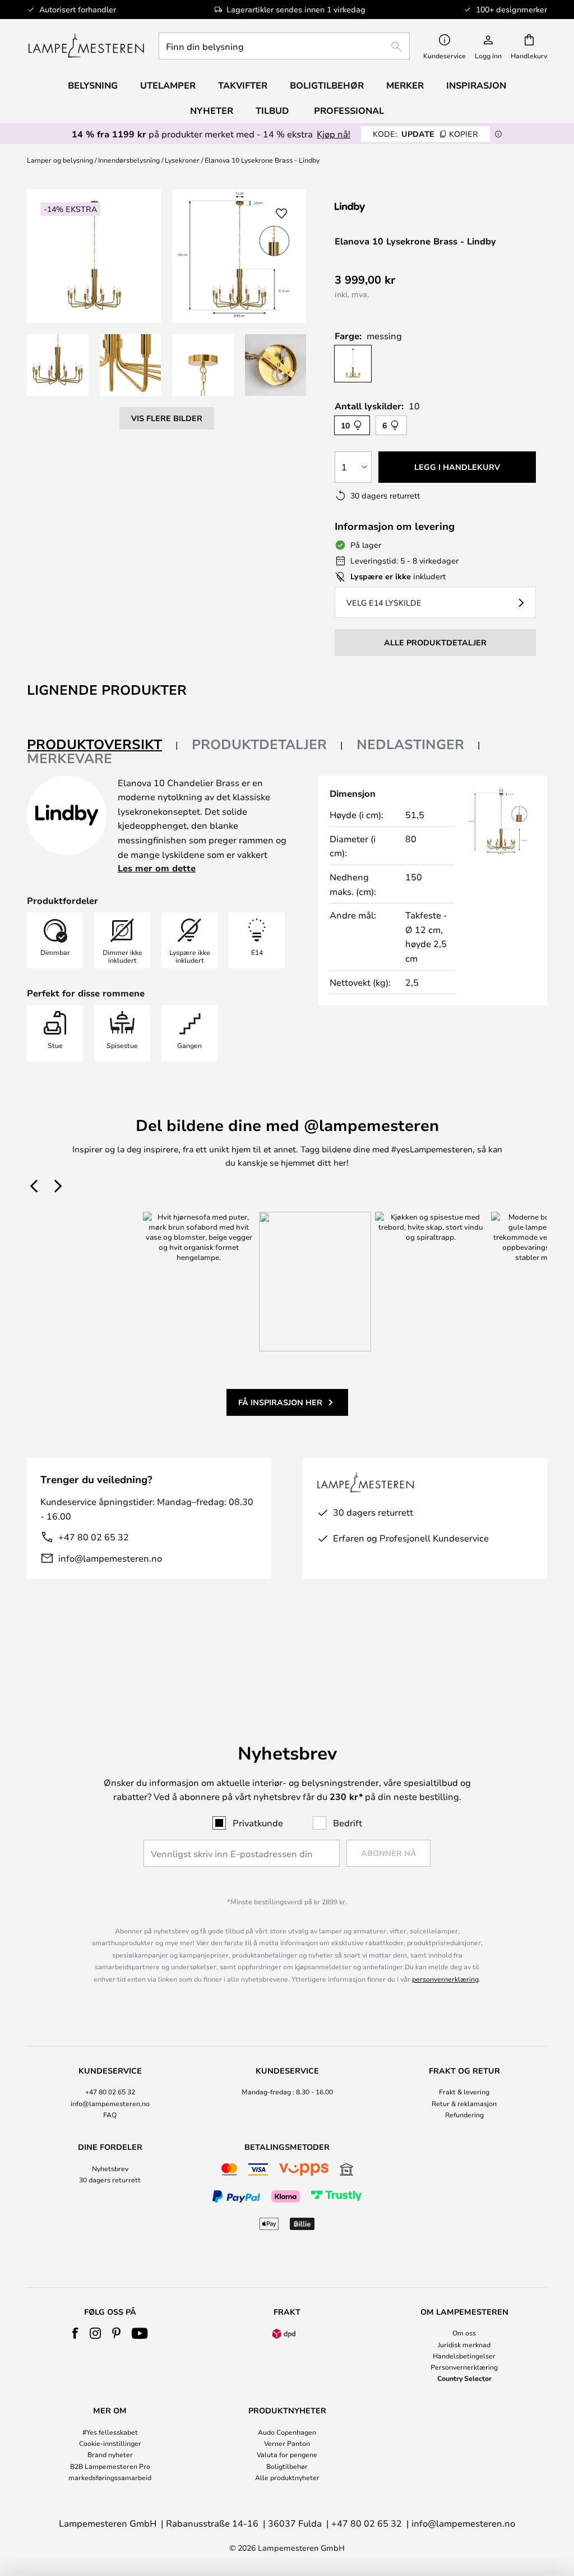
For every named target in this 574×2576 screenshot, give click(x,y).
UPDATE (425, 134)
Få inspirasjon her (280, 1402)
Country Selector (464, 2378)
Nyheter (212, 110)
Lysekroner (182, 160)
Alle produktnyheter (287, 2477)
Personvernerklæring (464, 2367)
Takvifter (243, 85)
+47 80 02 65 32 (94, 1537)
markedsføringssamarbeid (110, 2477)
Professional (349, 110)
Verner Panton (287, 2443)
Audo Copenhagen (287, 2432)
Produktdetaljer (259, 744)
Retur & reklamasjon (464, 2103)
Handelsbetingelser (464, 2356)
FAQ (110, 2115)
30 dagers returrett (110, 2180)
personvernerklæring (445, 1979)
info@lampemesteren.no (110, 1558)
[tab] (103, 745)
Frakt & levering (464, 2092)
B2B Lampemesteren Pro (110, 2466)
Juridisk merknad (464, 2344)
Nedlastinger (410, 744)
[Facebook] (75, 2333)
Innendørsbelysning (129, 160)
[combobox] (284, 46)
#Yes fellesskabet (110, 2432)
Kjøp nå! (334, 134)
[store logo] (86, 46)
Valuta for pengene (287, 2454)
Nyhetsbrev (110, 2168)
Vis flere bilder (167, 418)
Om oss (464, 2333)
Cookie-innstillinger (110, 2443)
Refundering (464, 2115)
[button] (58, 365)
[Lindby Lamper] (394, 207)
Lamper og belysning (60, 160)
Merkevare (70, 758)
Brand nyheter (110, 2454)
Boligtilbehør (287, 2466)
